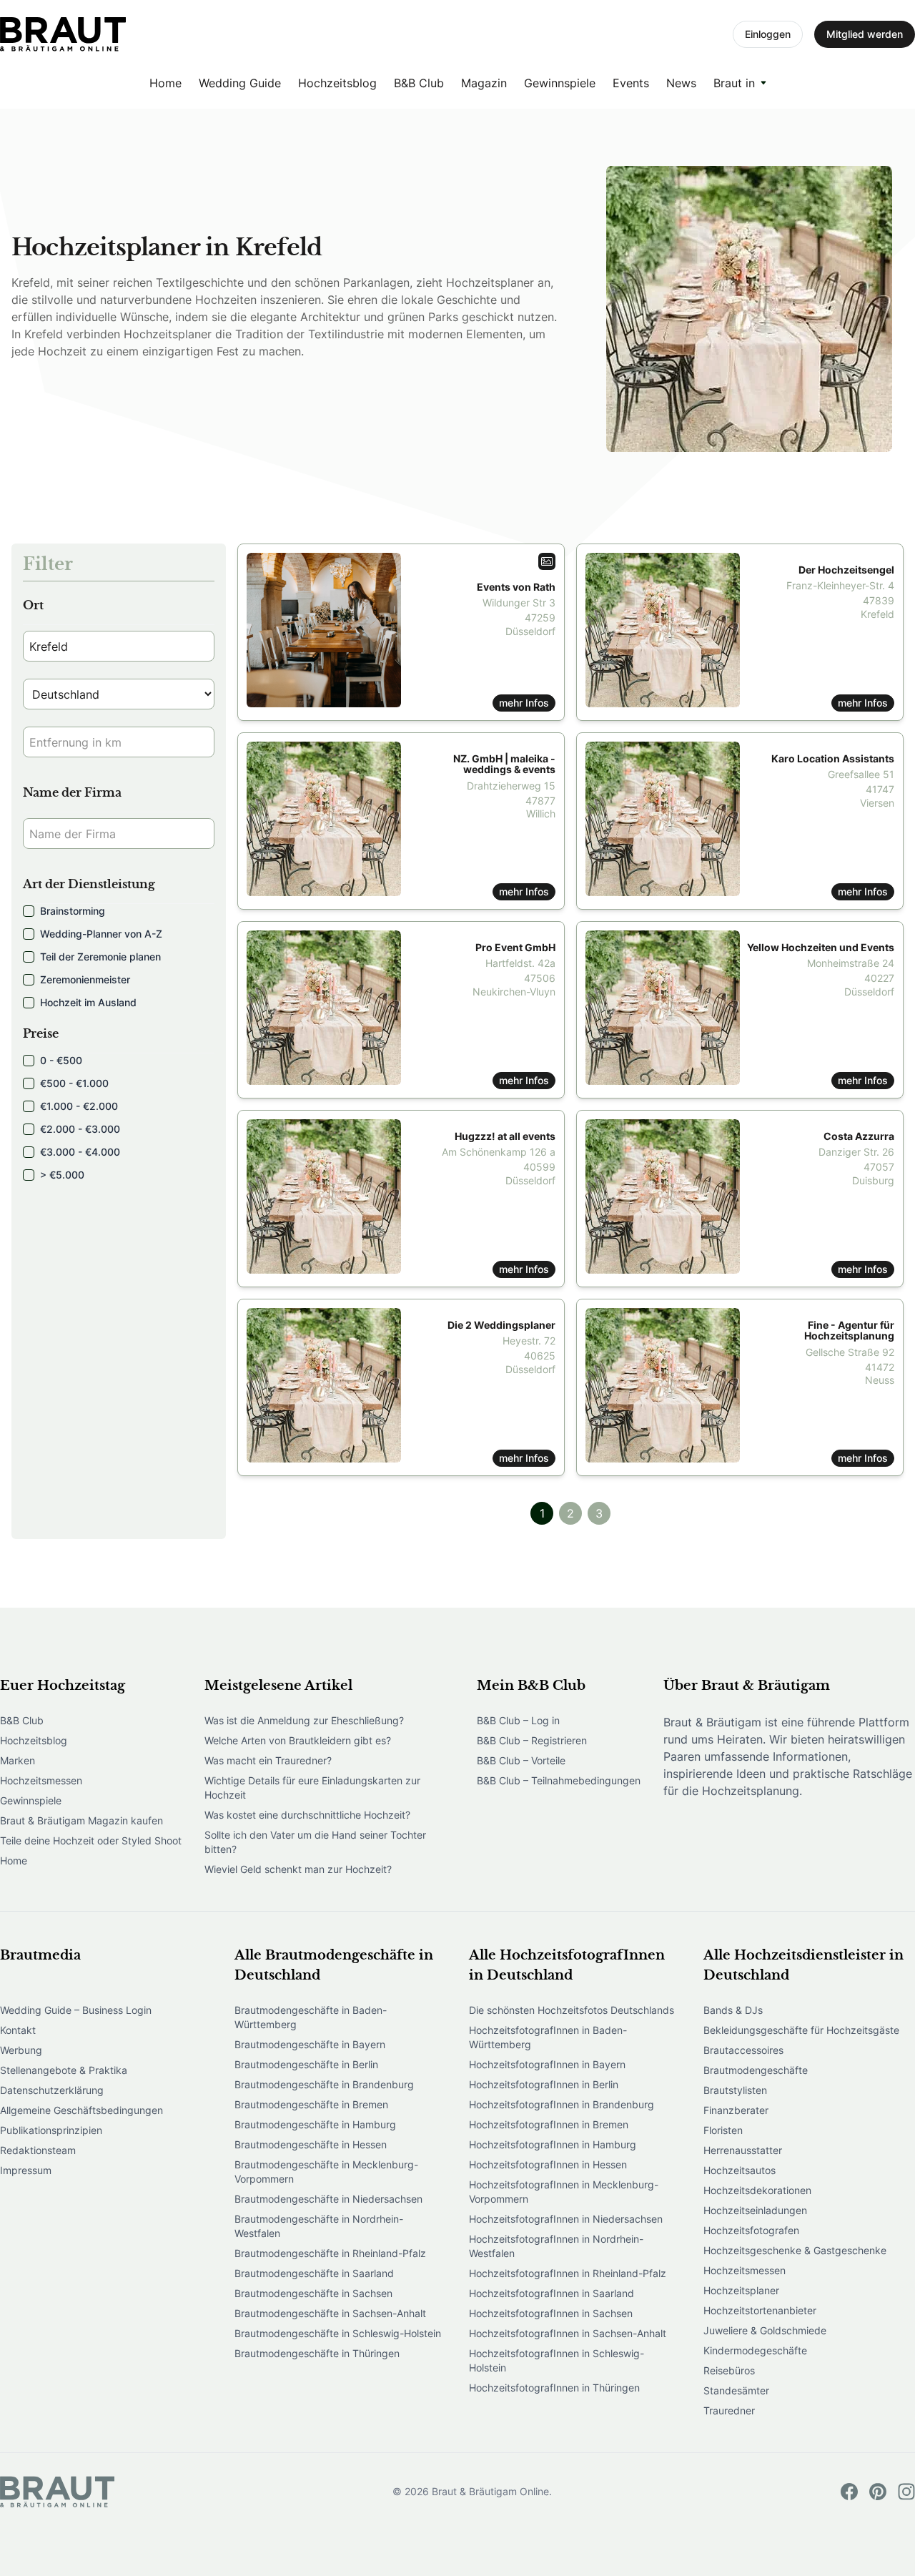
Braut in (734, 83)
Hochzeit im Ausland (88, 1002)
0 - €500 (61, 1060)
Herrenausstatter (743, 2150)
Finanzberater (736, 2110)
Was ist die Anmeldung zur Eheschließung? (304, 1720)
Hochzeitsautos (740, 2170)
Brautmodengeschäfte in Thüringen (317, 2353)
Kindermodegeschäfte (755, 2350)
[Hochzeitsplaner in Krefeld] (63, 34)
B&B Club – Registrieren (532, 1740)
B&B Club (419, 83)
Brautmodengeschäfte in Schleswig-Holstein (338, 2333)
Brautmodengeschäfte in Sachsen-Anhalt (330, 2313)
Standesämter (736, 2390)
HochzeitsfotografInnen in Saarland (552, 2293)
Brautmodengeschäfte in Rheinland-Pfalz (330, 2253)
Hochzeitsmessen (41, 1780)
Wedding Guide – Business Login (76, 2010)
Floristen (723, 2130)
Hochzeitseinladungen (755, 2210)
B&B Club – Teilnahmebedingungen (559, 1780)
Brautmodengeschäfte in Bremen (311, 2104)
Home (165, 83)
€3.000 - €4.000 (80, 1152)
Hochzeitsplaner (741, 2290)
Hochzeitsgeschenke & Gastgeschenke (795, 2250)
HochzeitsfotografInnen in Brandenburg (562, 2104)
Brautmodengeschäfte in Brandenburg (324, 2084)
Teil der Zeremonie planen (100, 957)
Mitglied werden (865, 34)
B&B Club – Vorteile (521, 1760)
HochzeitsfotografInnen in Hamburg (553, 2144)
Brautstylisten (735, 2090)
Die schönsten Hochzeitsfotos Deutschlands (572, 2010)
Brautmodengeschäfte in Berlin (306, 2064)
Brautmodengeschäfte (756, 2070)
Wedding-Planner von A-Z (101, 934)
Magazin (484, 83)
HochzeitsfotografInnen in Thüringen (554, 2388)
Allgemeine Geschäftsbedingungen (81, 2110)
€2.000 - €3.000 (80, 1129)
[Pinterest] (878, 2492)
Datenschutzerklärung (52, 2090)
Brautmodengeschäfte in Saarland (314, 2273)
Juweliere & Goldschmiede (765, 2330)
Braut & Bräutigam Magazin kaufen (81, 1820)
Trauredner (729, 2410)
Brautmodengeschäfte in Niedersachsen (328, 2199)
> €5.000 (62, 1175)
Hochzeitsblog (337, 83)
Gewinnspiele (560, 83)
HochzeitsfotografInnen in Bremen (549, 2124)
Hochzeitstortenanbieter (760, 2310)
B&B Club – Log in (518, 1720)
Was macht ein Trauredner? (268, 1760)
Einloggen (768, 34)
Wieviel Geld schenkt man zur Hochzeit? (298, 1869)
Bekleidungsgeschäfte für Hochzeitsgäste (801, 2030)
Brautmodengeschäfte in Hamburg (315, 2124)
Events (631, 83)
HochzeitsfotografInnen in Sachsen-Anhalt (568, 2333)
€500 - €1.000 (74, 1083)
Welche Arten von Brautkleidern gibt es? (298, 1740)
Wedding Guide (240, 83)
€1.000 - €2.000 (79, 1106)
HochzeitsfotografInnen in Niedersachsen (566, 2219)
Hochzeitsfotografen (751, 2230)
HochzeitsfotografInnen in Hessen (548, 2164)
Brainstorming (73, 911)
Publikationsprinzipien (51, 2130)
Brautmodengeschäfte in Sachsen (313, 2293)
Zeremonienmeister (85, 979)
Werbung (21, 2050)
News (681, 83)
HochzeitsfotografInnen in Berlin (544, 2084)
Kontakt (18, 2030)
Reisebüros (729, 2370)
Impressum (26, 2170)
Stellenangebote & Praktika (64, 2070)
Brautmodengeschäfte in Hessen (311, 2144)
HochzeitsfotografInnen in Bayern (547, 2064)
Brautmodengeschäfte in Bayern (310, 2044)
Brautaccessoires (743, 2050)
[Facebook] (849, 2492)
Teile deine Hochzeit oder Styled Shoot (91, 1840)
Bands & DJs (733, 2010)
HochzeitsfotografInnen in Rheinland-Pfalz (568, 2273)
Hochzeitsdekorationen (757, 2190)
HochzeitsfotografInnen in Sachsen (551, 2313)
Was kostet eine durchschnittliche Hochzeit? (307, 1815)
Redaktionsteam (38, 2150)
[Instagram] (906, 2492)
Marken (18, 1760)
